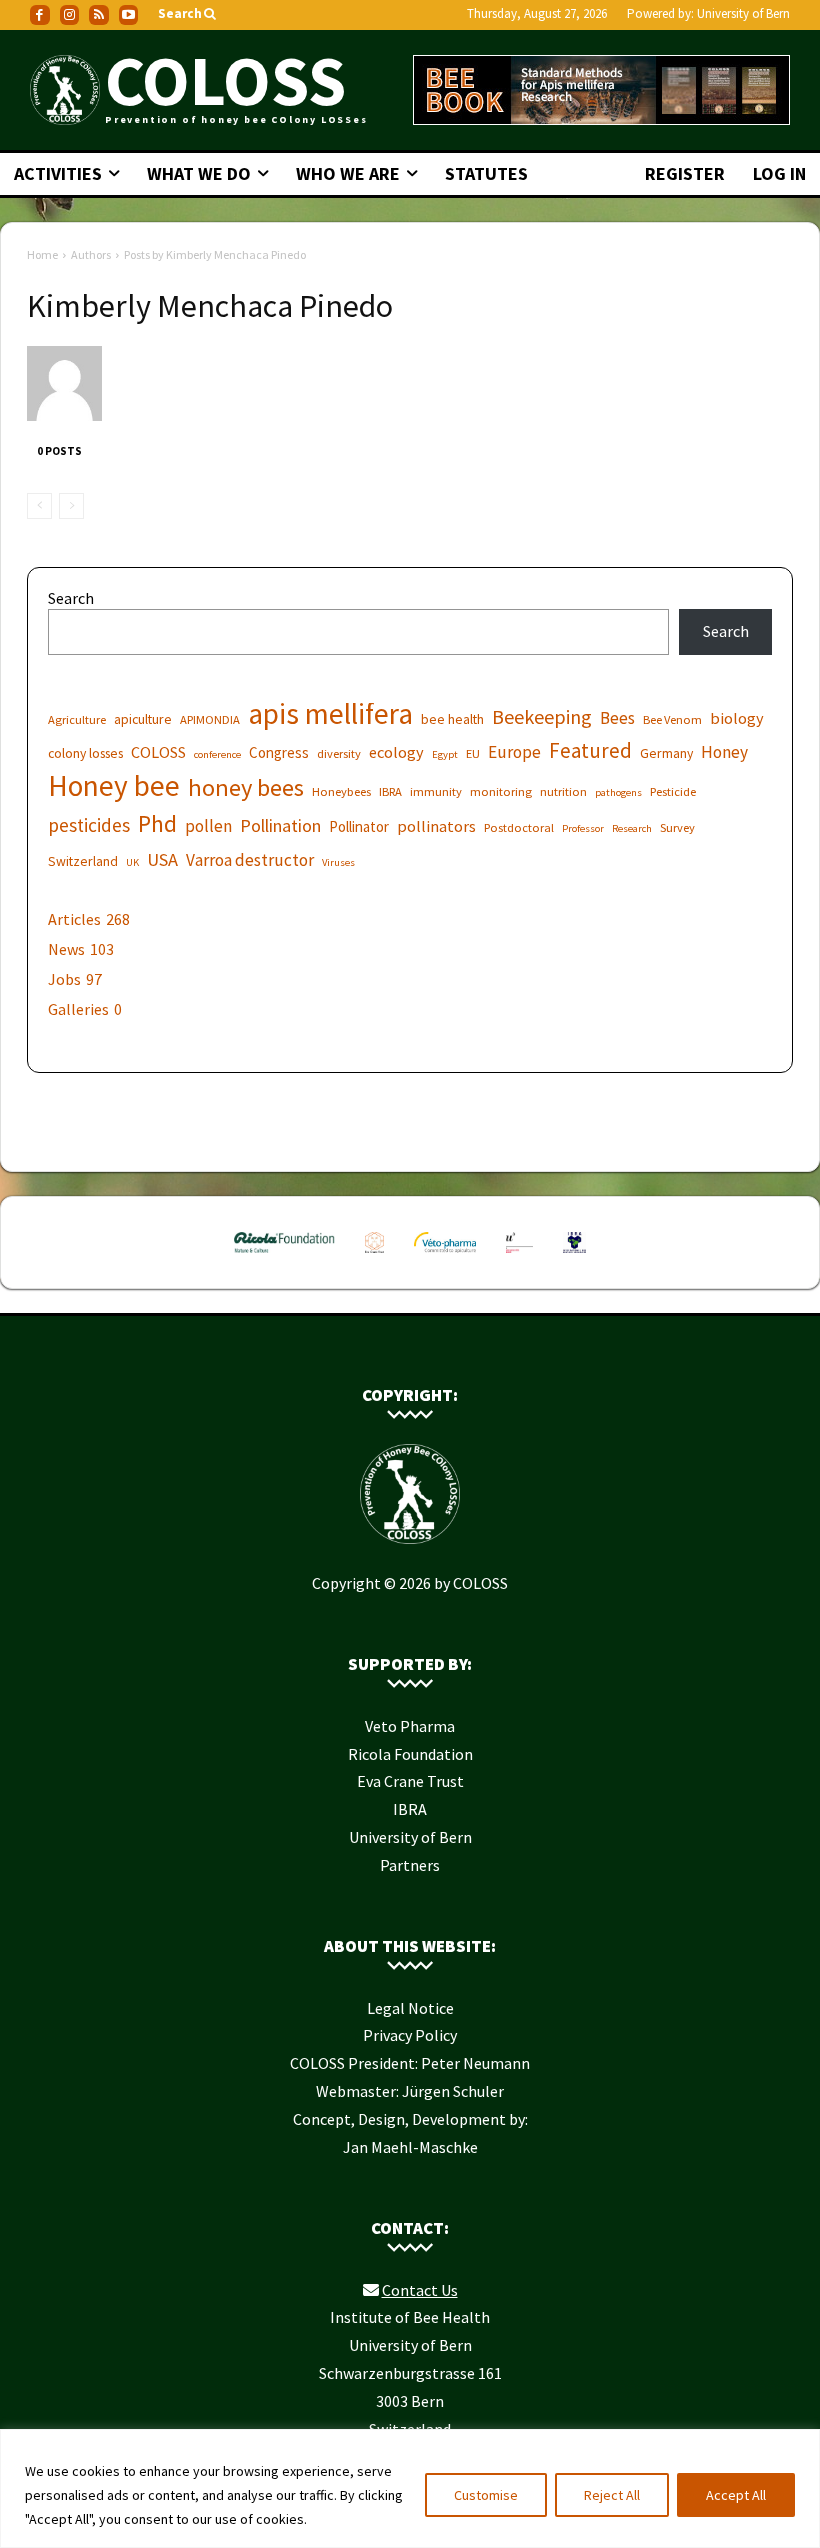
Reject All (612, 2495)
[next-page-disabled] (71, 506)
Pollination (280, 825)
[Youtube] (129, 15)
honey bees (246, 787)
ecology (396, 752)
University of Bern (743, 13)
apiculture (143, 719)
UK (132, 862)
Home (42, 254)
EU (473, 753)
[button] (188, 14)
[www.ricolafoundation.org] (284, 1257)
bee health (452, 719)
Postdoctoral (519, 827)
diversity (339, 753)
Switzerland (83, 861)
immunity (436, 791)
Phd (157, 823)
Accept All (736, 2495)
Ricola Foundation (410, 1754)
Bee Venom (672, 719)
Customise (486, 2495)
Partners (410, 1865)
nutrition (563, 791)
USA (162, 859)
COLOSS (158, 752)
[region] (410, 2488)
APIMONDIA (210, 719)
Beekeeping (542, 716)
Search (71, 598)
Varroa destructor (250, 860)
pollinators (436, 826)
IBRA (390, 791)
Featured (590, 750)
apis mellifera (330, 713)
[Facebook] (40, 15)
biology (737, 718)
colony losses (85, 753)
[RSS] (99, 15)
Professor (583, 828)
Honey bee (114, 785)
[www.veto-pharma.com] (445, 1257)
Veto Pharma (410, 1726)
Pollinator (359, 826)
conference (217, 754)
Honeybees (341, 791)
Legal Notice (410, 2008)
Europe (514, 752)
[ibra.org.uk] (574, 1257)
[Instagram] (70, 15)
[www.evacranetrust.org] (374, 1257)
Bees (617, 718)
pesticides (89, 825)
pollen (208, 826)
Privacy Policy (410, 2035)
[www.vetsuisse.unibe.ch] (519, 1257)
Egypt (445, 754)
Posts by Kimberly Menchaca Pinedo (215, 254)
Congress (279, 752)
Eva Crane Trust (410, 1781)
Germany (666, 753)
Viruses (338, 862)
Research (632, 828)
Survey (677, 827)
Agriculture (77, 719)
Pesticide (673, 791)
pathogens (618, 792)
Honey (724, 752)
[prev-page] (39, 506)
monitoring (501, 791)
